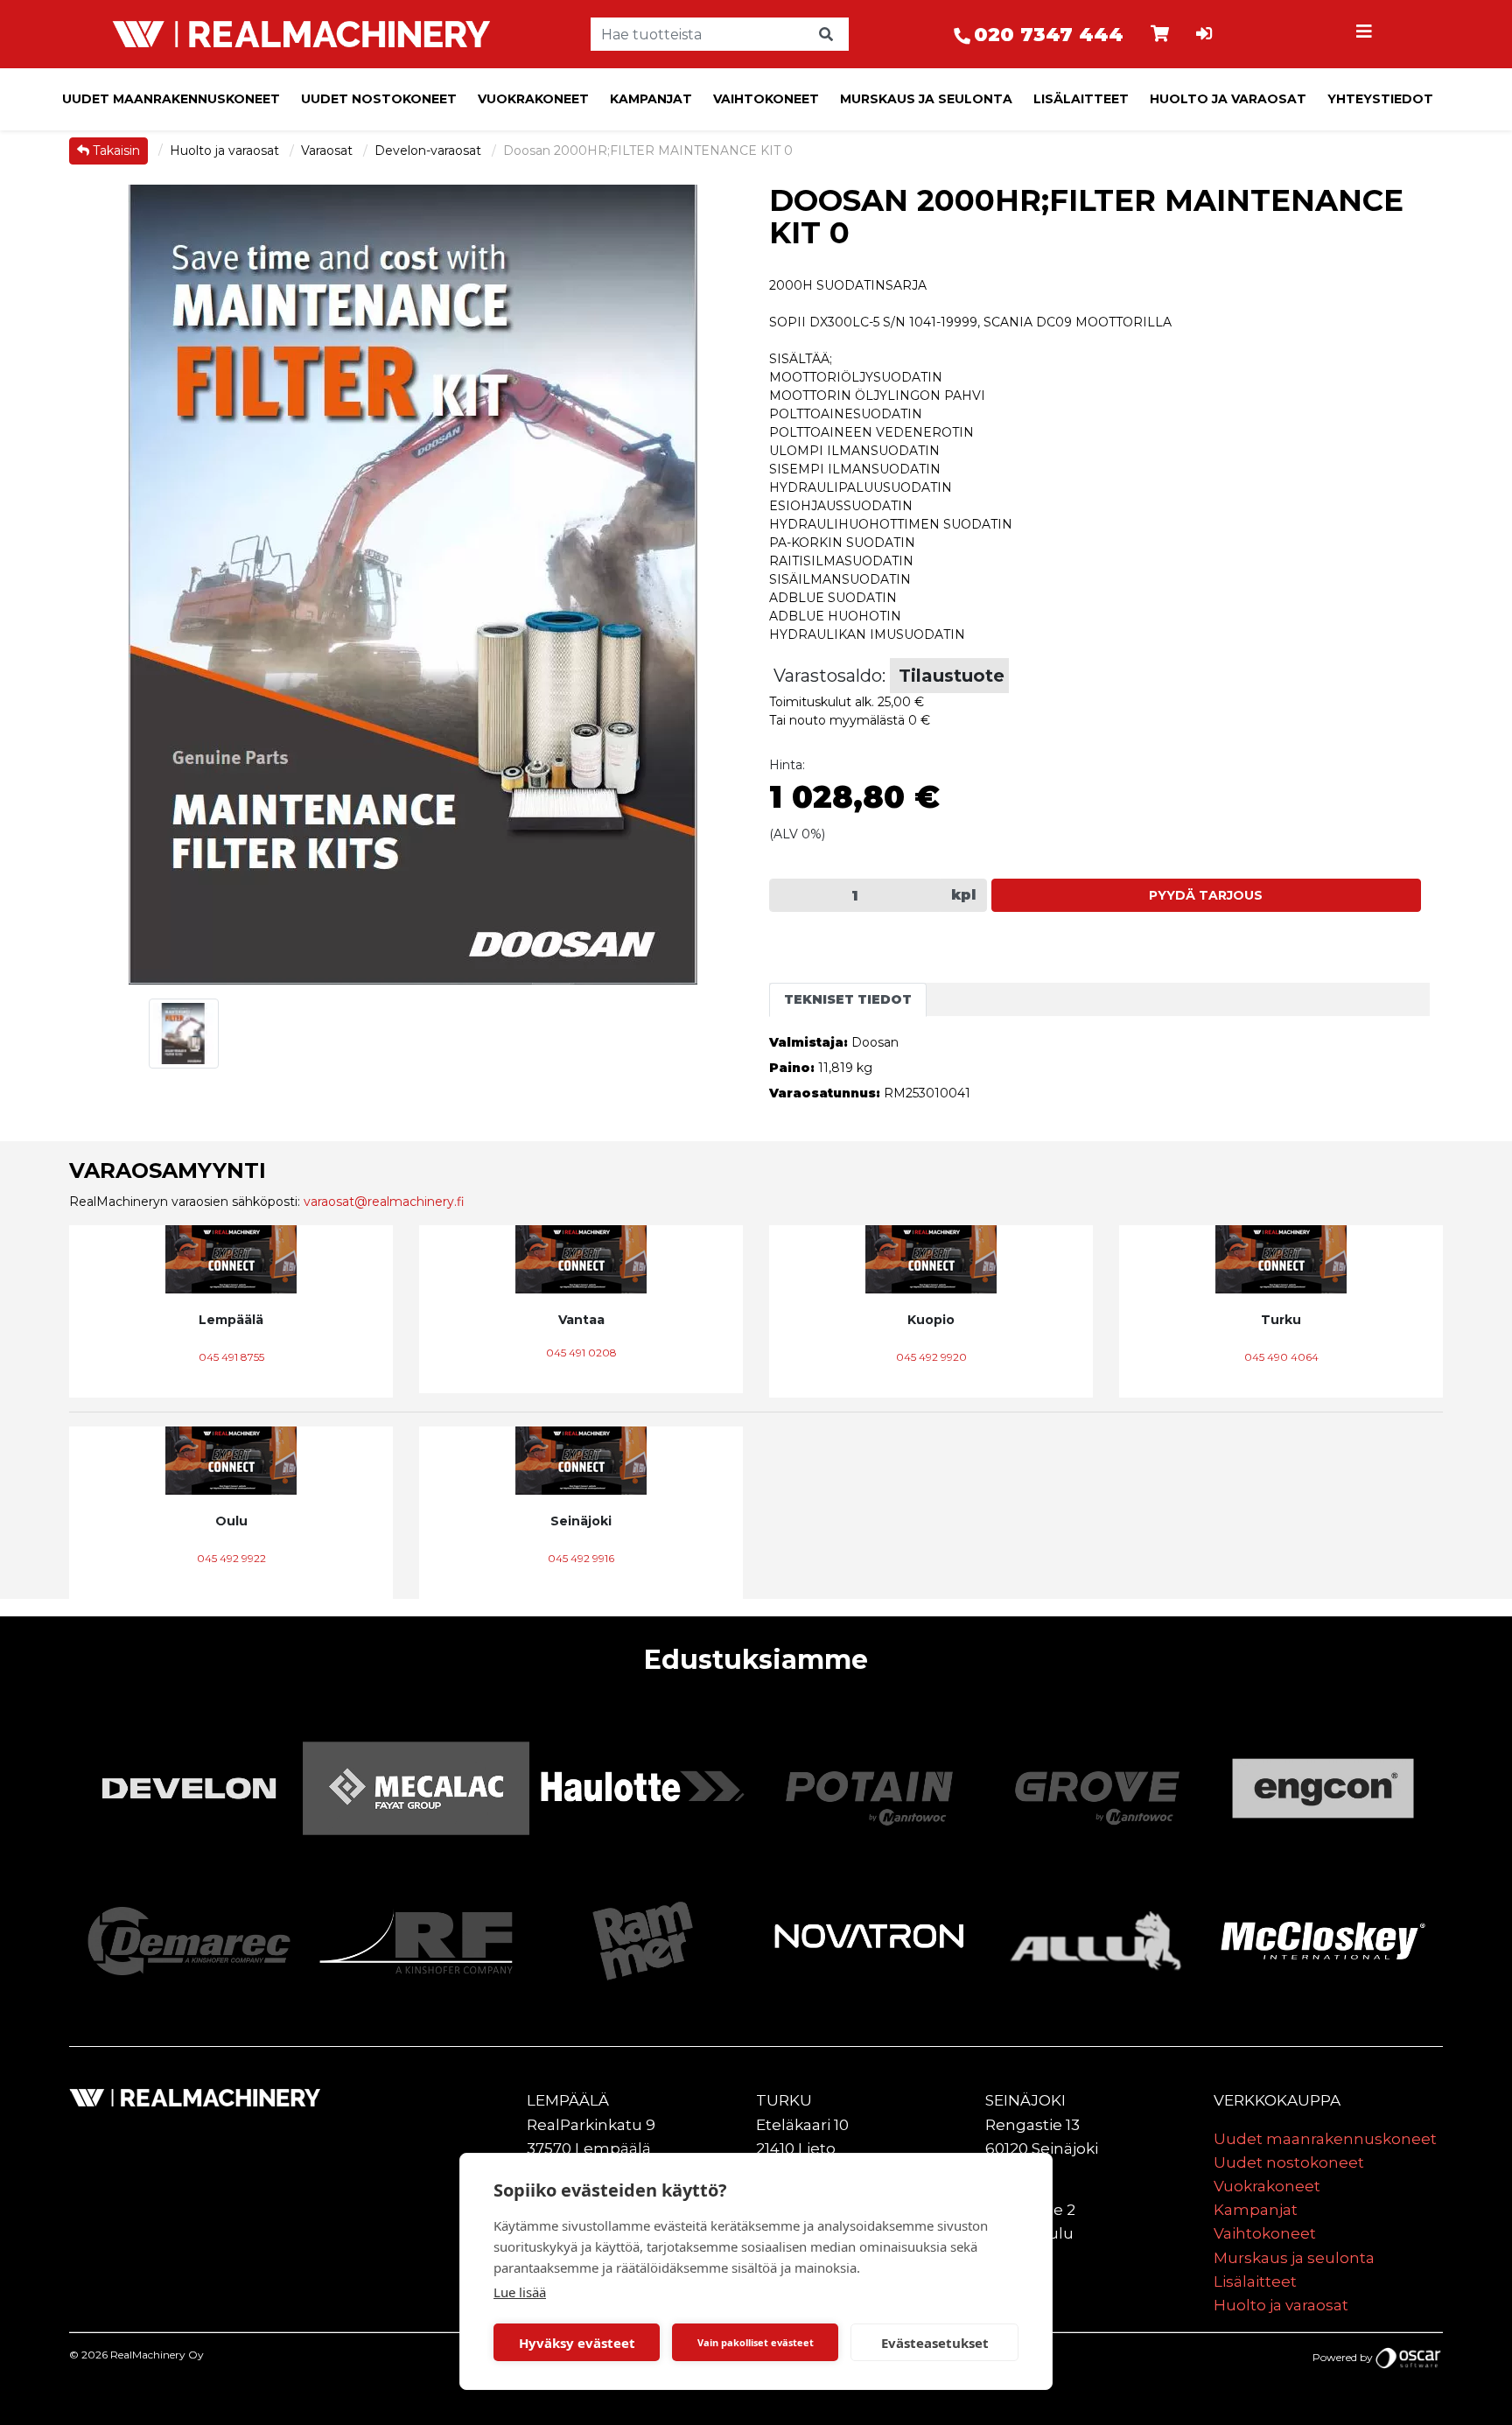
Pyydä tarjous (1206, 895)
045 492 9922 (231, 1558)
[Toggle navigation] (1367, 34)
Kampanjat (651, 99)
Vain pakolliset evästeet (756, 2342)
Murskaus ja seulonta (926, 99)
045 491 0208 (581, 1353)
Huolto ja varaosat (1228, 99)
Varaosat (329, 151)
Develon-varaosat (430, 151)
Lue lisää (520, 2292)
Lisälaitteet (1081, 99)
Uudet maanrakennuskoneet (171, 99)
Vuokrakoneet (533, 99)
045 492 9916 (581, 1558)
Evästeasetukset (935, 2343)
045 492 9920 (931, 1357)
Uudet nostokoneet (379, 99)
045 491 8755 (231, 1357)
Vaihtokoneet (766, 99)
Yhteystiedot (1380, 99)
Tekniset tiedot (848, 999)
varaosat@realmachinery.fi (384, 1202)
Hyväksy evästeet (577, 2343)
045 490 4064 (1281, 1357)
